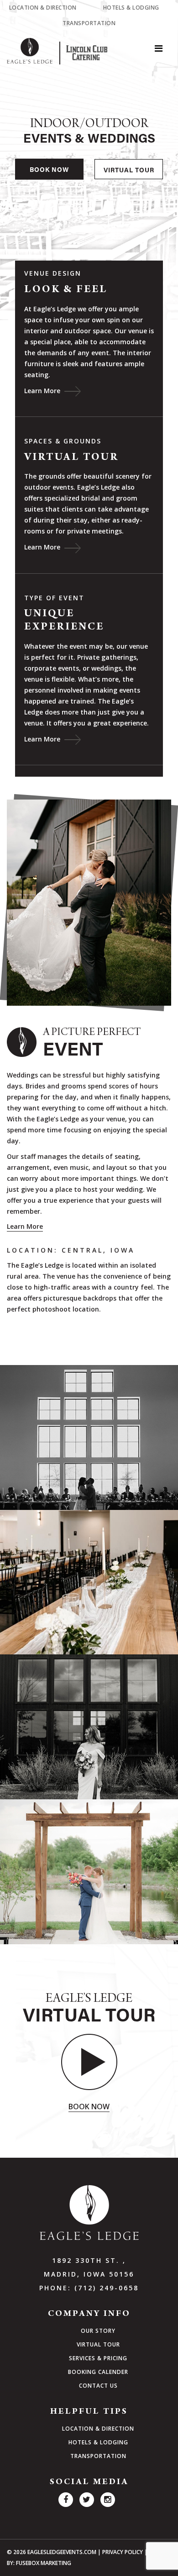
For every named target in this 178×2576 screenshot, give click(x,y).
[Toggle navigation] (158, 51)
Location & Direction (43, 8)
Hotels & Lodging (131, 8)
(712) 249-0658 (107, 2288)
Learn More (43, 391)
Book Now (49, 171)
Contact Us (98, 2386)
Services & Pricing (98, 2358)
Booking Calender (98, 2372)
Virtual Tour (129, 171)
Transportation (89, 23)
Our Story (98, 2331)
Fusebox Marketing (44, 2563)
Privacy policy (123, 2552)
